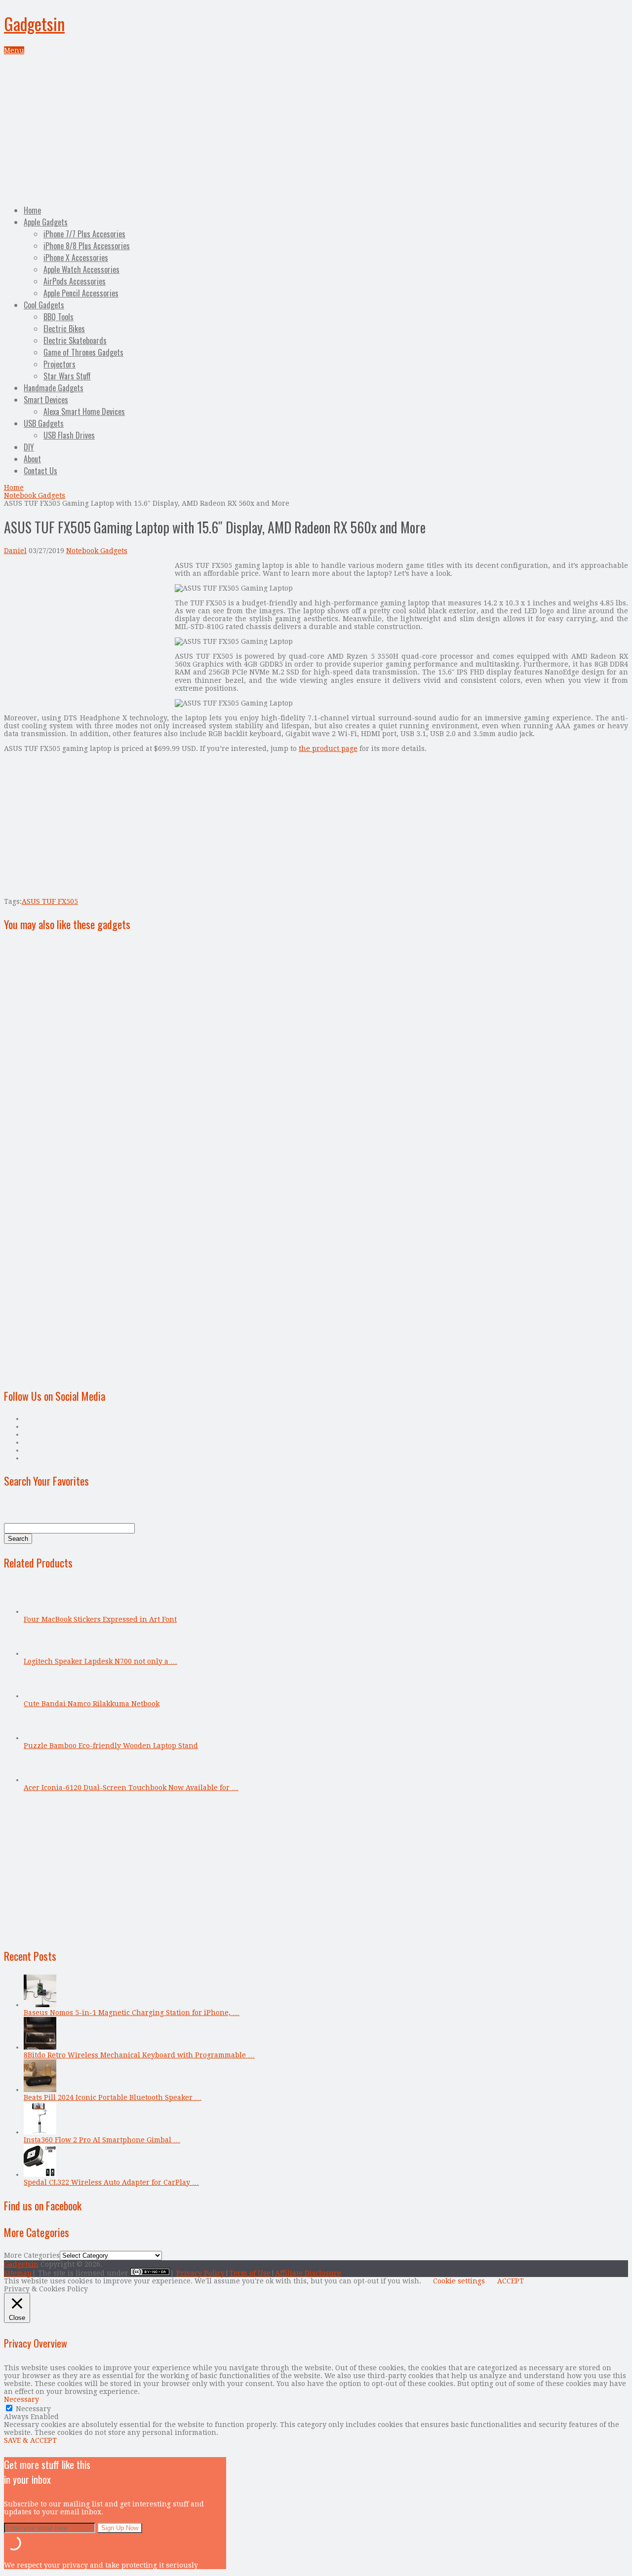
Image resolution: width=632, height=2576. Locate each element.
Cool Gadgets (44, 305)
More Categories (32, 2255)
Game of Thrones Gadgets (83, 352)
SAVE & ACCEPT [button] (30, 2440)
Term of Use (250, 2273)
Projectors (59, 364)
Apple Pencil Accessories (81, 293)
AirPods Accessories (75, 281)
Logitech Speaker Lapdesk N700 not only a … (100, 1661)
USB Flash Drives (69, 435)
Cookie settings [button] (459, 2281)
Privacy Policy (200, 2273)
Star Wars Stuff (67, 376)
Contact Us (40, 471)
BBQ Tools (59, 317)
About (32, 459)
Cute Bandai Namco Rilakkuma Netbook (92, 1704)
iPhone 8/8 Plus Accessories (87, 246)
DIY (29, 447)
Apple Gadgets (46, 222)
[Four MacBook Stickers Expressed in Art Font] (40, 1611)
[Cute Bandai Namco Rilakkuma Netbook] (40, 1696)
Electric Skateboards (75, 340)
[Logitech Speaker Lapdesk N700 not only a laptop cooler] (40, 1653)
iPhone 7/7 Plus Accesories (84, 234)
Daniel (15, 551)
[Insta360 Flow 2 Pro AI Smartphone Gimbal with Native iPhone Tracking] (40, 2132)
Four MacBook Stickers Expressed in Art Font (100, 1619)
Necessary (33, 2409)
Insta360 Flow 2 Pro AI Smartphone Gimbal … (102, 2140)
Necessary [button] (21, 2399)
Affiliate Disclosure (308, 2273)
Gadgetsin (34, 23)
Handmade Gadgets (54, 388)
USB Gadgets (44, 423)
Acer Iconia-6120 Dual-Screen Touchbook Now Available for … (131, 1788)
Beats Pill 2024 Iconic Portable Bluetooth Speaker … (113, 2097)
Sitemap (18, 2273)
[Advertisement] (316, 128)
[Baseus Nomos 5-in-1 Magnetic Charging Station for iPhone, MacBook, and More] (40, 2005)
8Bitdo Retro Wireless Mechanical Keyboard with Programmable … (139, 2055)
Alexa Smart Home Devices (84, 411)
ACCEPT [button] (511, 2281)
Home (32, 210)
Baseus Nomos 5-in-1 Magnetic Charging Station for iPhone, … (132, 2013)
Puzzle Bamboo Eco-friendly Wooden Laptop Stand (111, 1746)
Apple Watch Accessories (81, 269)
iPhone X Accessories (76, 258)
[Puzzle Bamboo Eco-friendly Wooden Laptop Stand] (40, 1738)
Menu (14, 50)
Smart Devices (46, 400)
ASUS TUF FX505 (50, 901)
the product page (328, 748)
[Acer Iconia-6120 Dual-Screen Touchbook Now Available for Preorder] (40, 1780)
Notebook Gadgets (35, 495)
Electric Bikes (64, 329)
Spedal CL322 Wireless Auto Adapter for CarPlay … (111, 2182)
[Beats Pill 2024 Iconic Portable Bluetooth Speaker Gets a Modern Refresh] (40, 2090)
